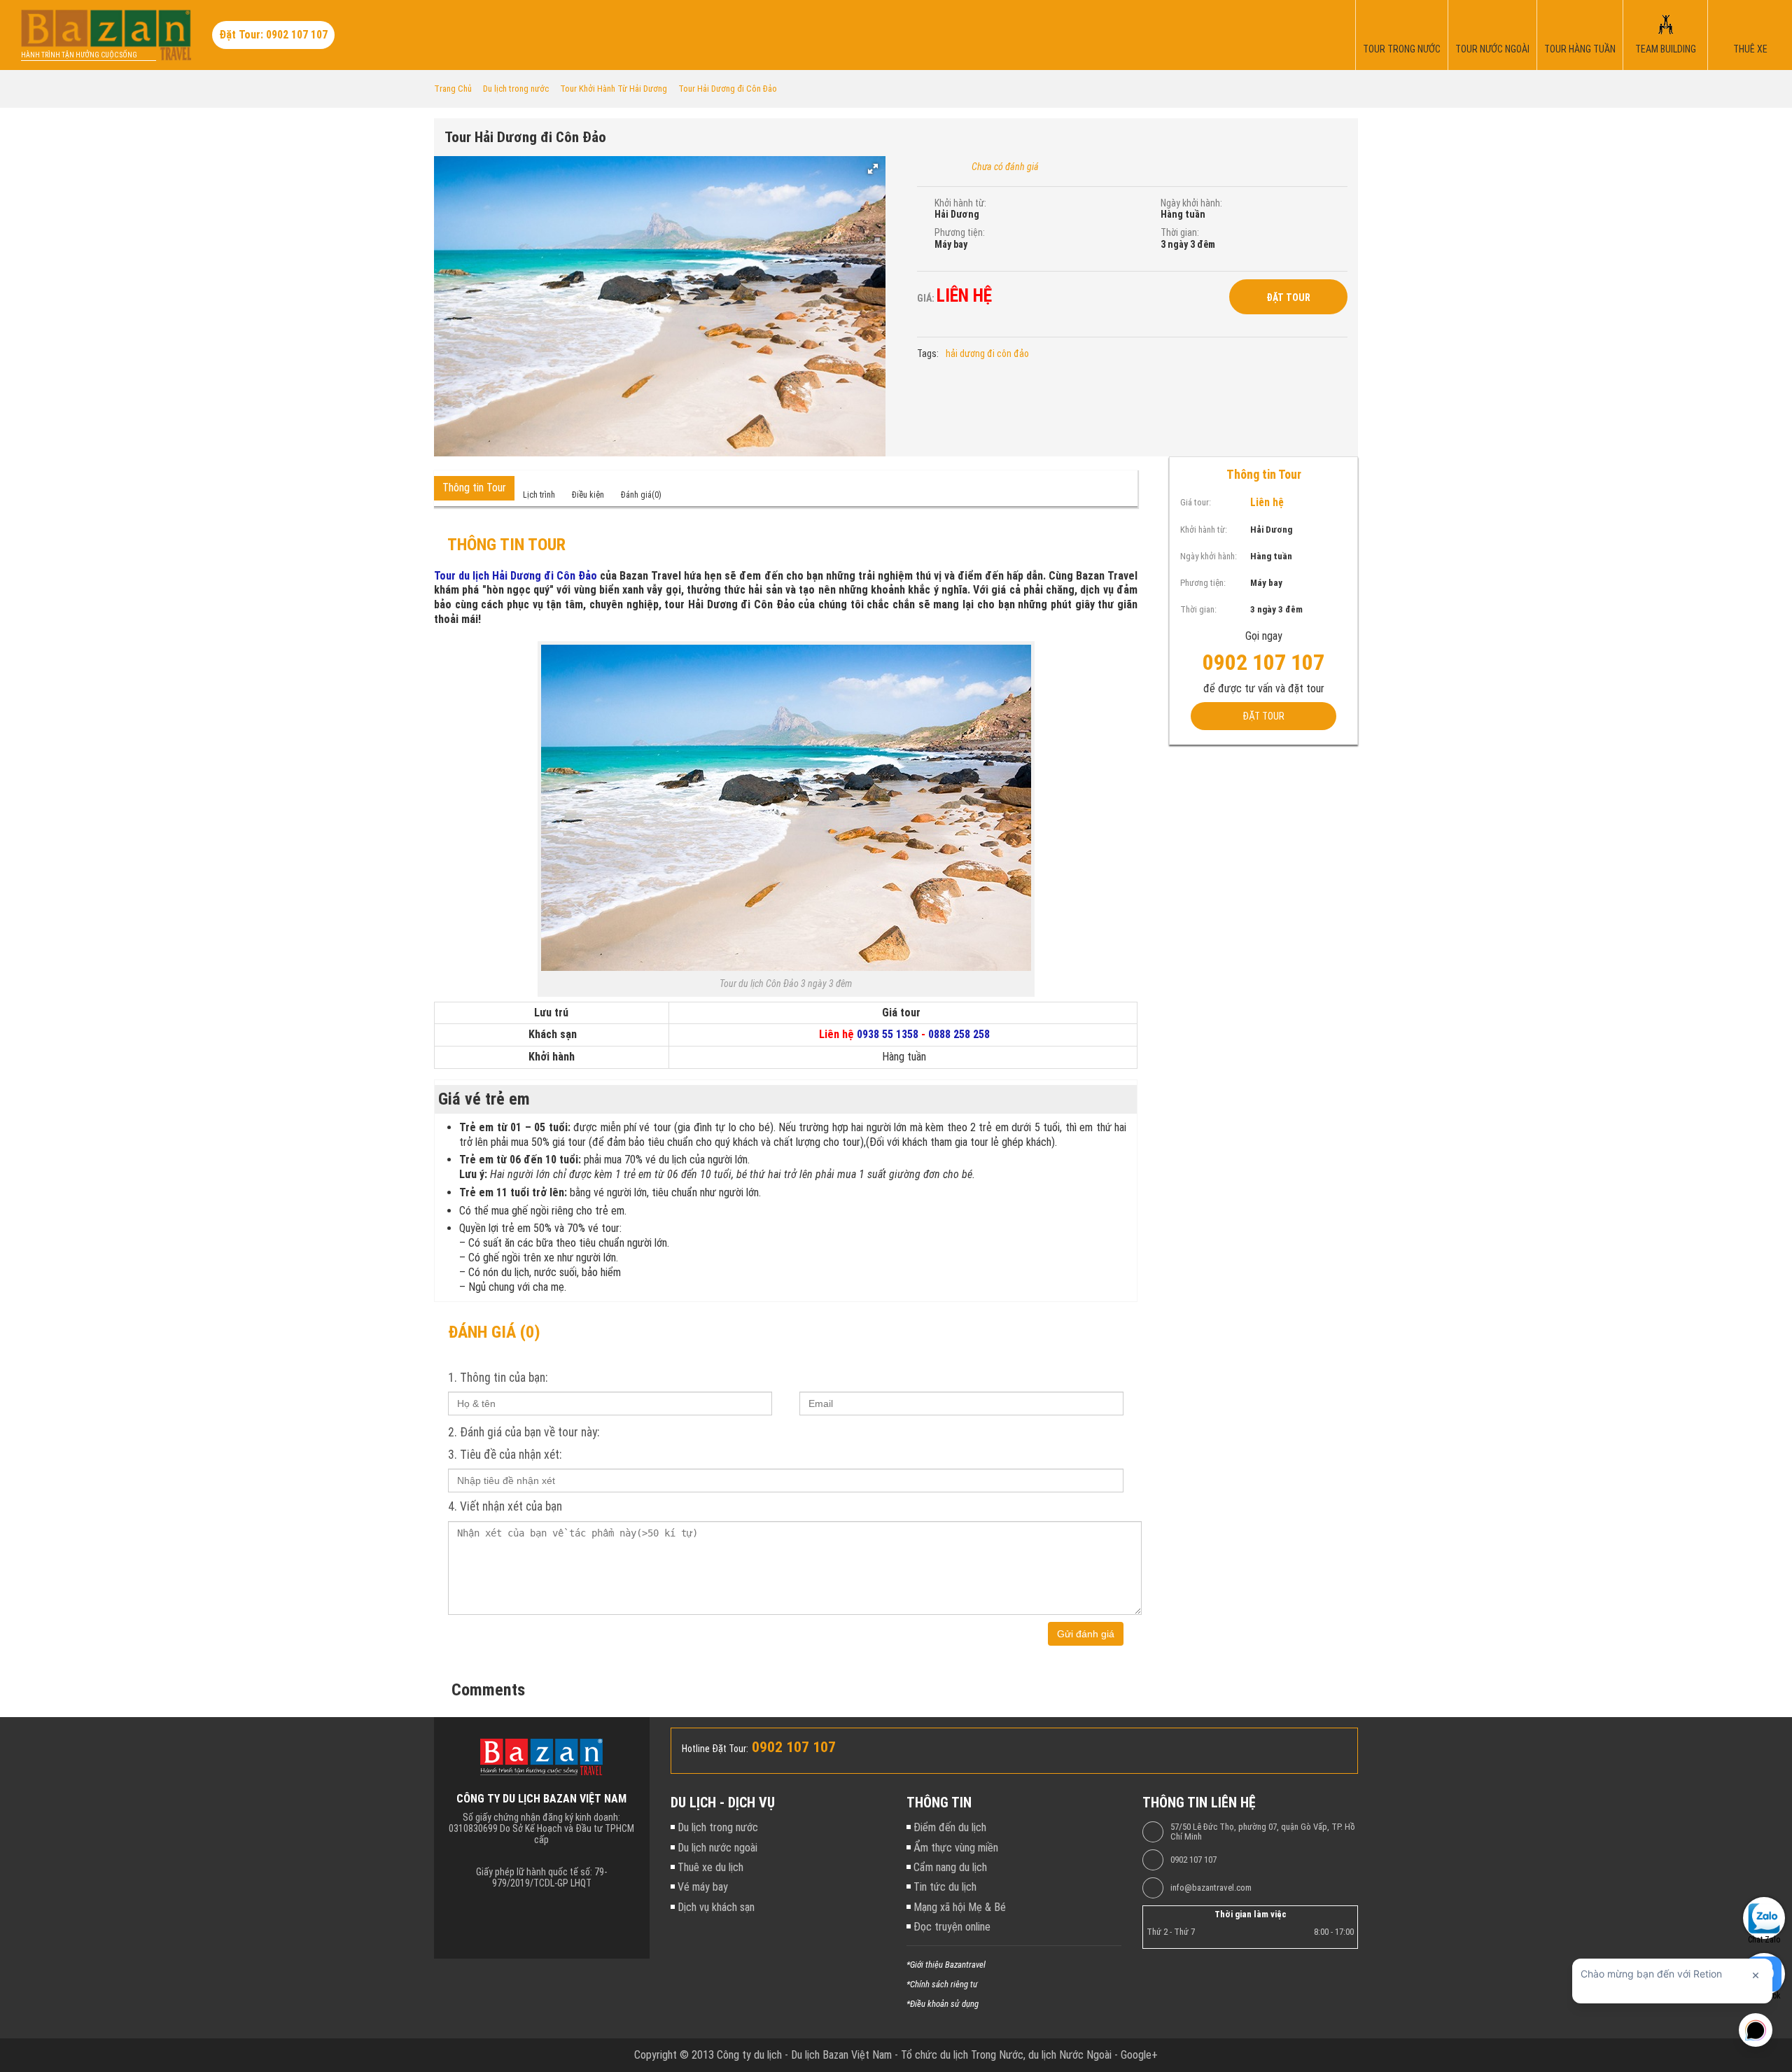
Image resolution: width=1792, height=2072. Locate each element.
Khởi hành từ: (960, 203)
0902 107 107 (1193, 1860)
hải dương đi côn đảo (987, 353)
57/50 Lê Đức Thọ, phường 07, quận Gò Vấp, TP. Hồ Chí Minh (1263, 1832)
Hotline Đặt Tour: (715, 1749)
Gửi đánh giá (1086, 1634)
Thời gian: (1180, 232)
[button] (873, 169)
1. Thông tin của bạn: (498, 1378)
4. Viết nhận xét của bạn (505, 1506)
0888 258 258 (959, 1034)
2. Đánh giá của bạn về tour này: (524, 1432)
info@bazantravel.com (1211, 1888)
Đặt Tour (1288, 297)
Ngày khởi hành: (1191, 203)
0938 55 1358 (888, 1034)
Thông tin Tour (474, 488)
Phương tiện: (960, 232)
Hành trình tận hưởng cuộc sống (79, 55)
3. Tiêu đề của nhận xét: (505, 1455)
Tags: (928, 353)
